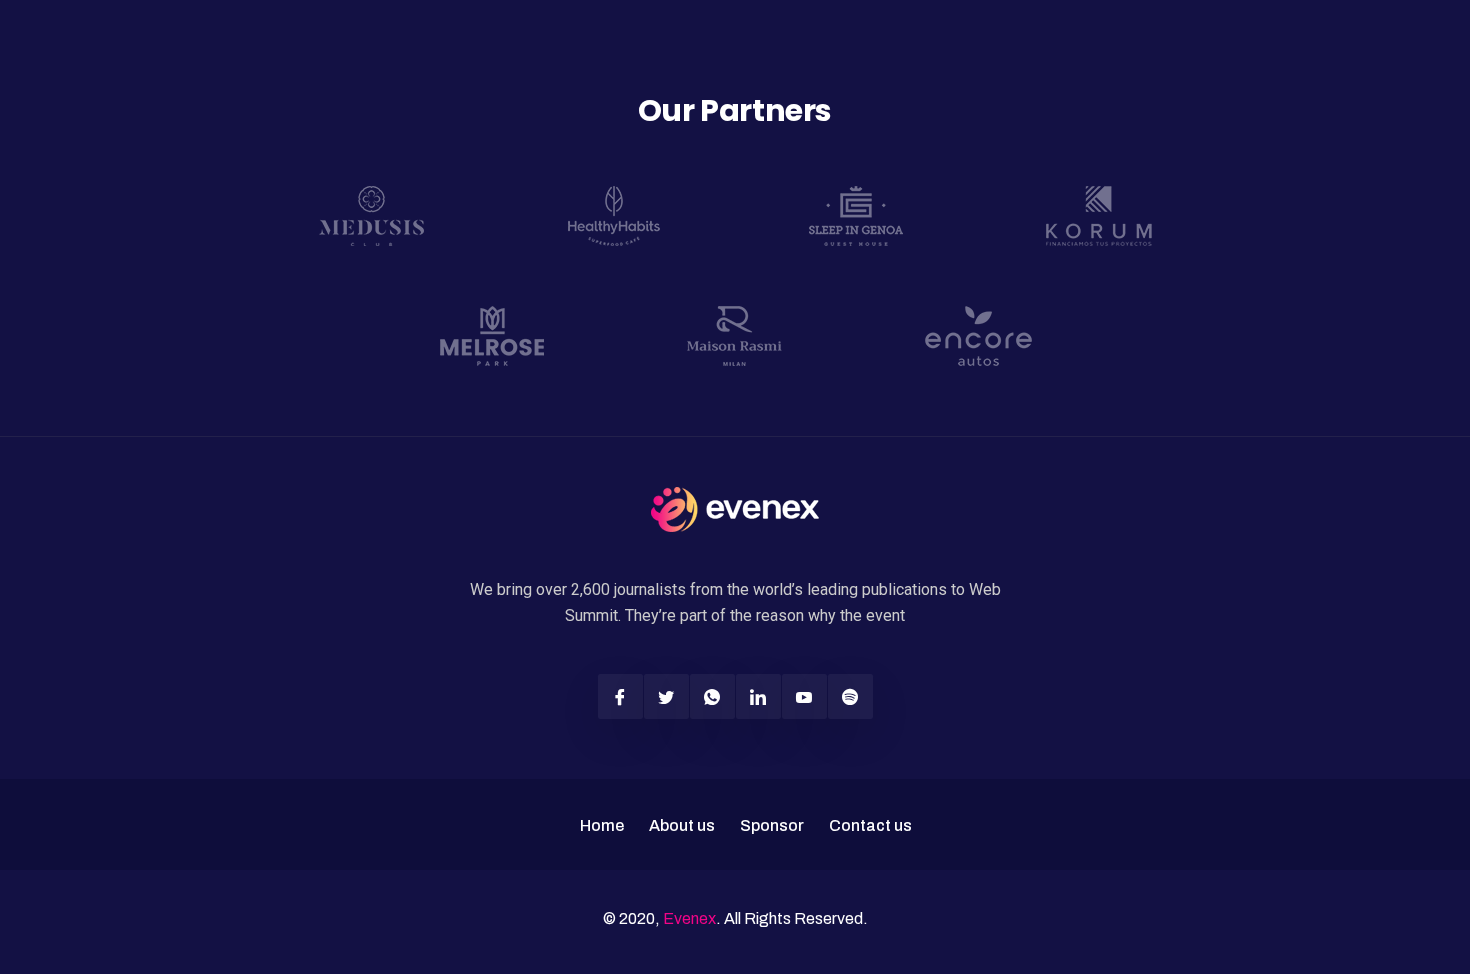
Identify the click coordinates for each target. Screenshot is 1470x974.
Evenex (689, 918)
